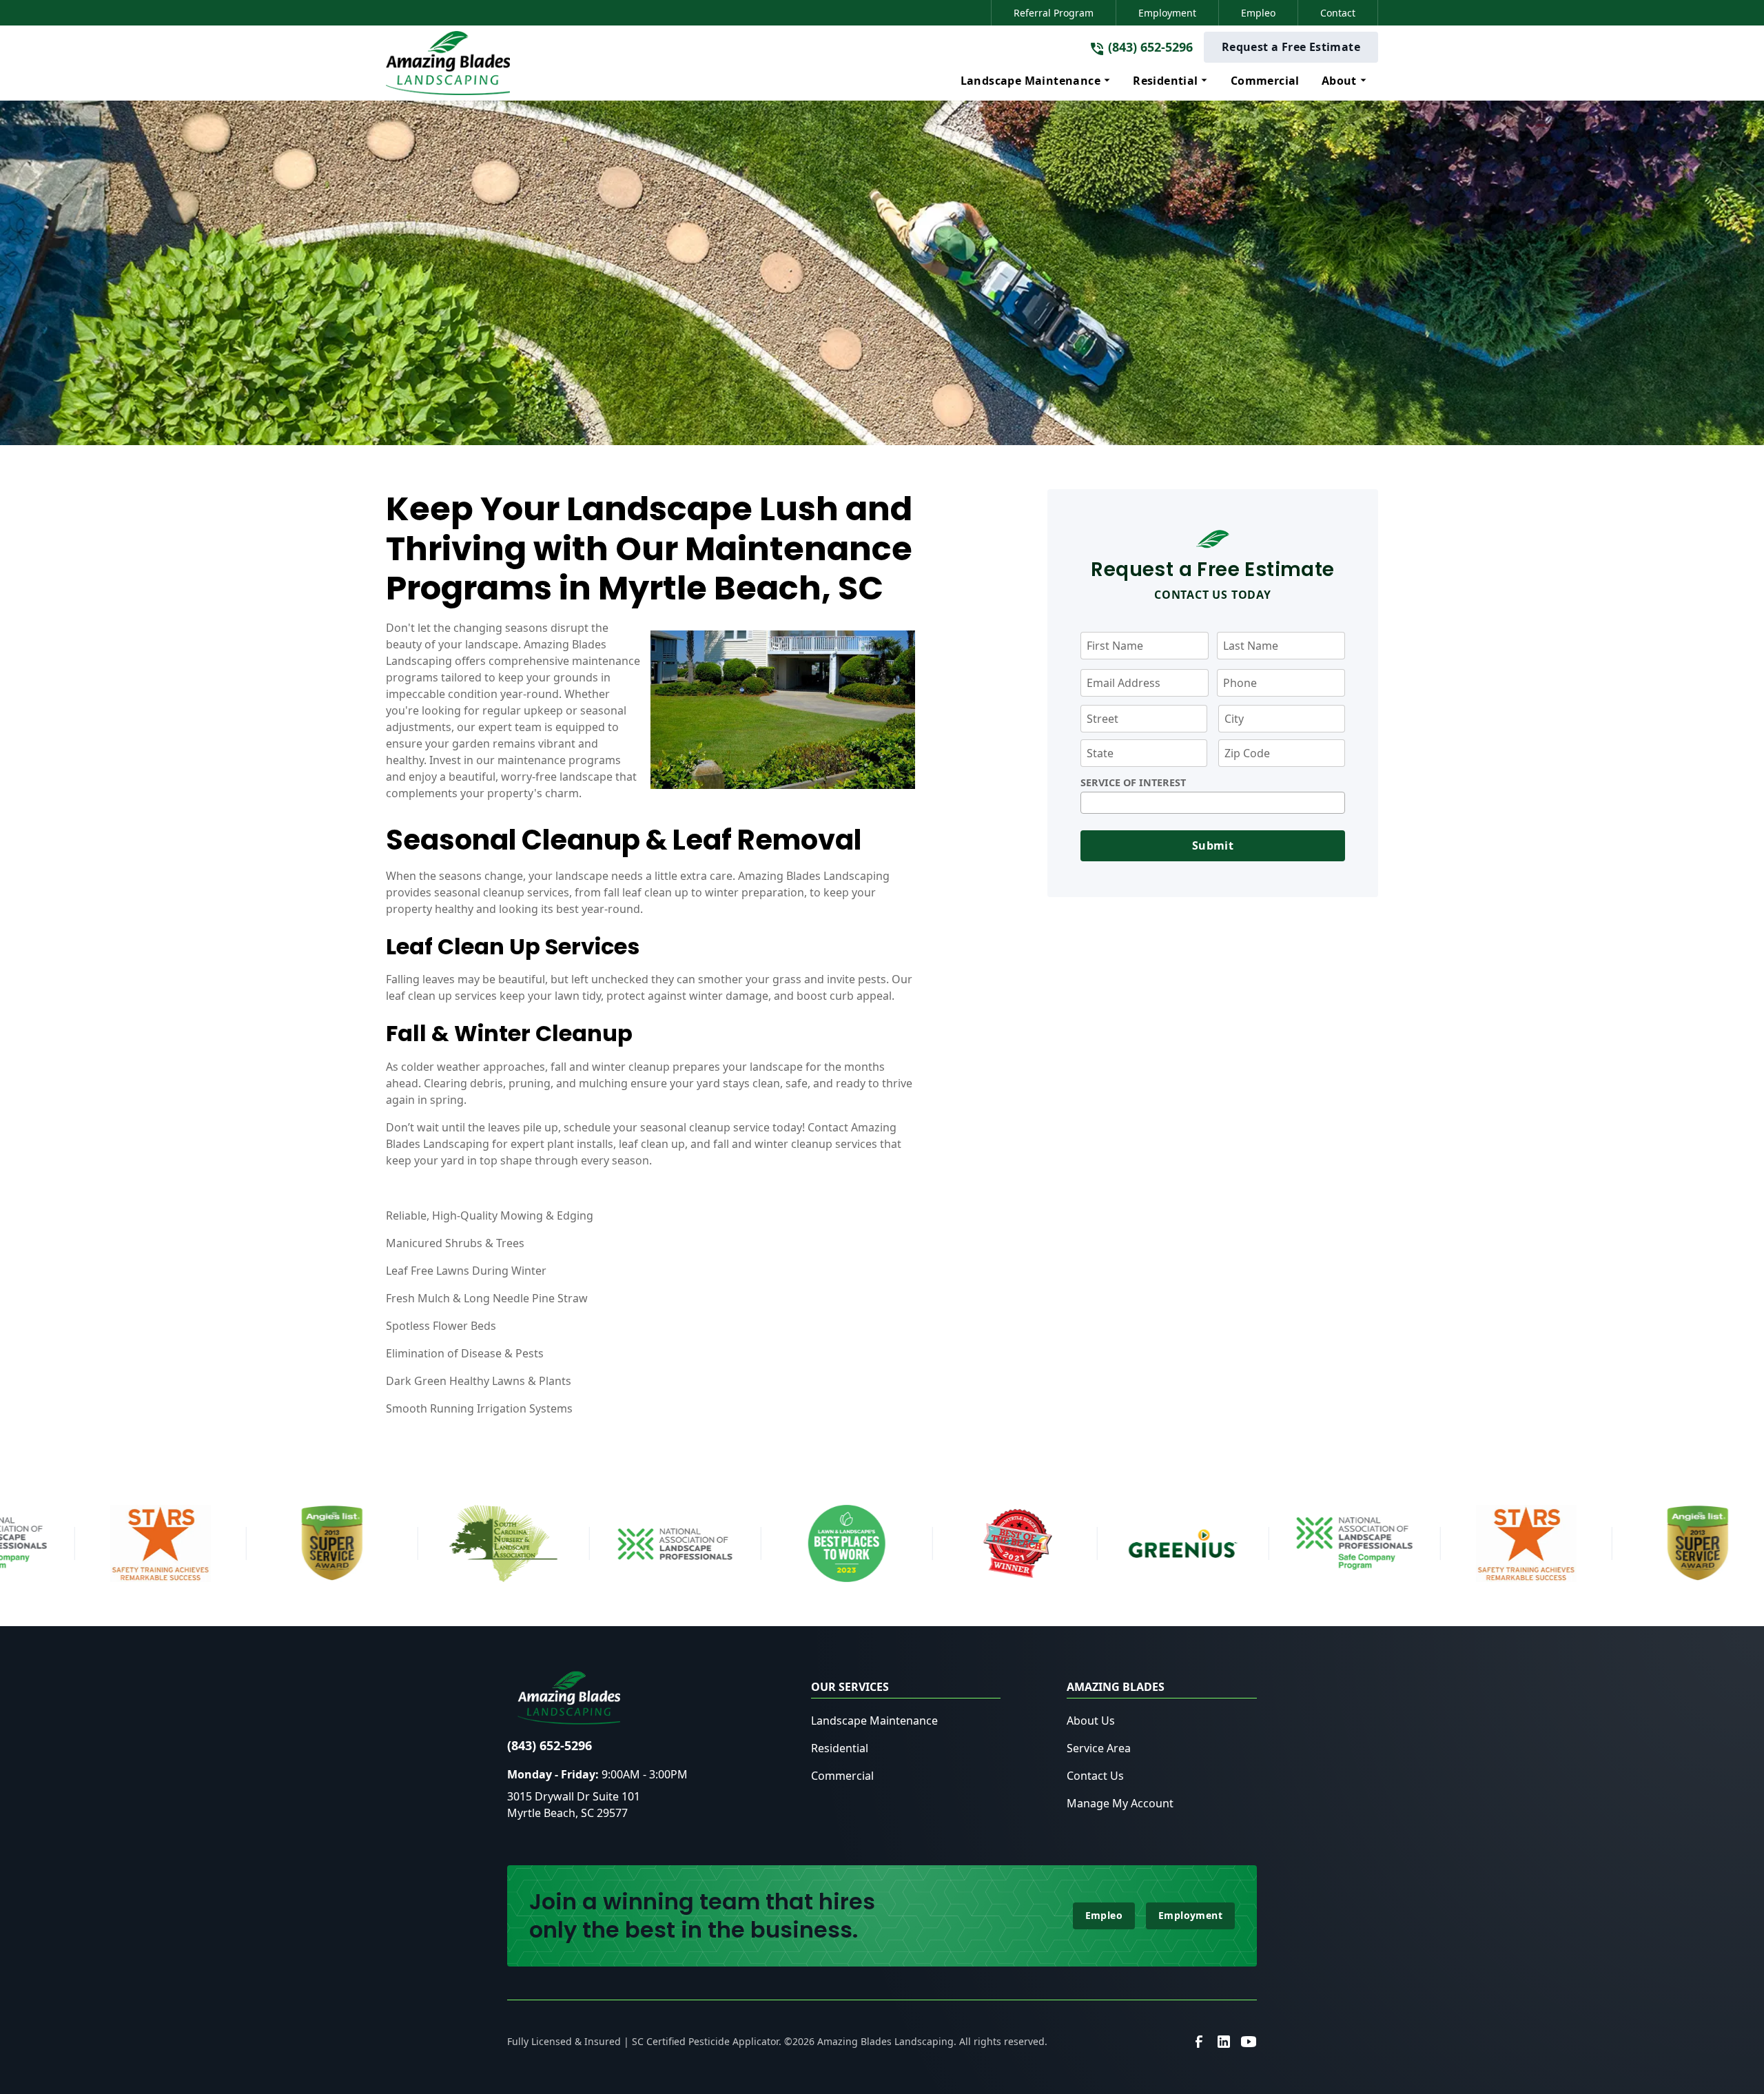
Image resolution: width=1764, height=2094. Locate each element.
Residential (840, 1748)
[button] (1036, 81)
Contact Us (1095, 1776)
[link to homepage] (448, 63)
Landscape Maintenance (874, 1721)
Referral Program (1054, 13)
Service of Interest (1133, 783)
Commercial (842, 1776)
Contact (1338, 13)
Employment (1167, 13)
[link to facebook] (1199, 2042)
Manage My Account (1120, 1803)
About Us (1091, 1721)
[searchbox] (1089, 803)
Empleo (1258, 13)
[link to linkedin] (1224, 2042)
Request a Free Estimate (1291, 47)
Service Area (1099, 1748)
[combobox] (1213, 803)
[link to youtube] (1249, 2042)
